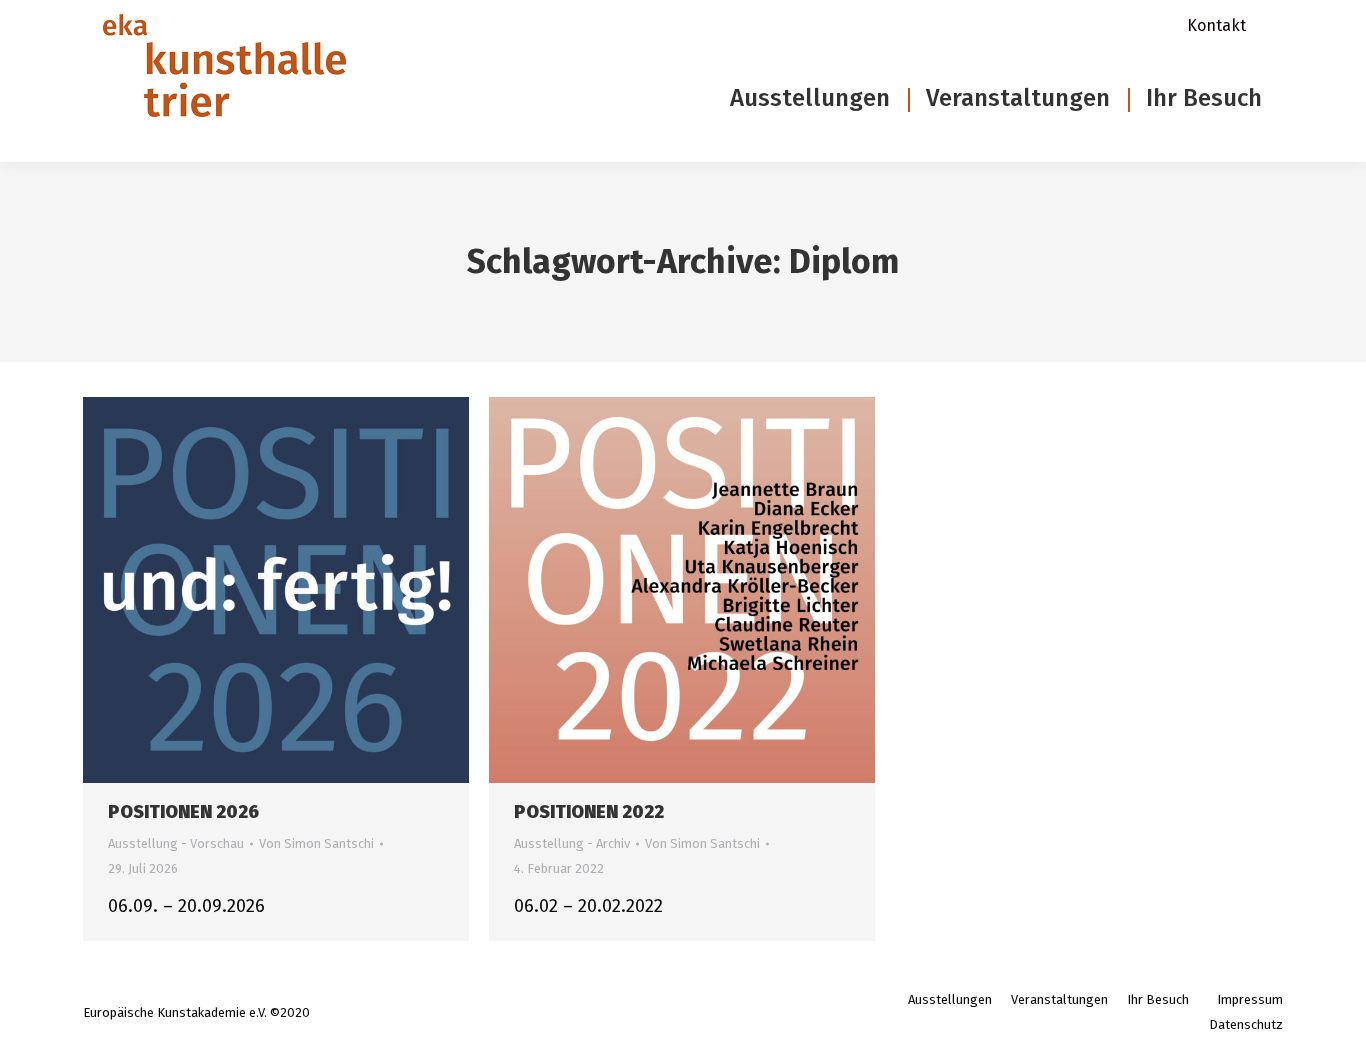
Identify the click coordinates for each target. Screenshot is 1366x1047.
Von (316, 843)
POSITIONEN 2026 (183, 812)
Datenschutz (1246, 1024)
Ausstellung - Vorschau (176, 843)
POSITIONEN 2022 (589, 812)
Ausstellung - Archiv (572, 843)
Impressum (1250, 999)
